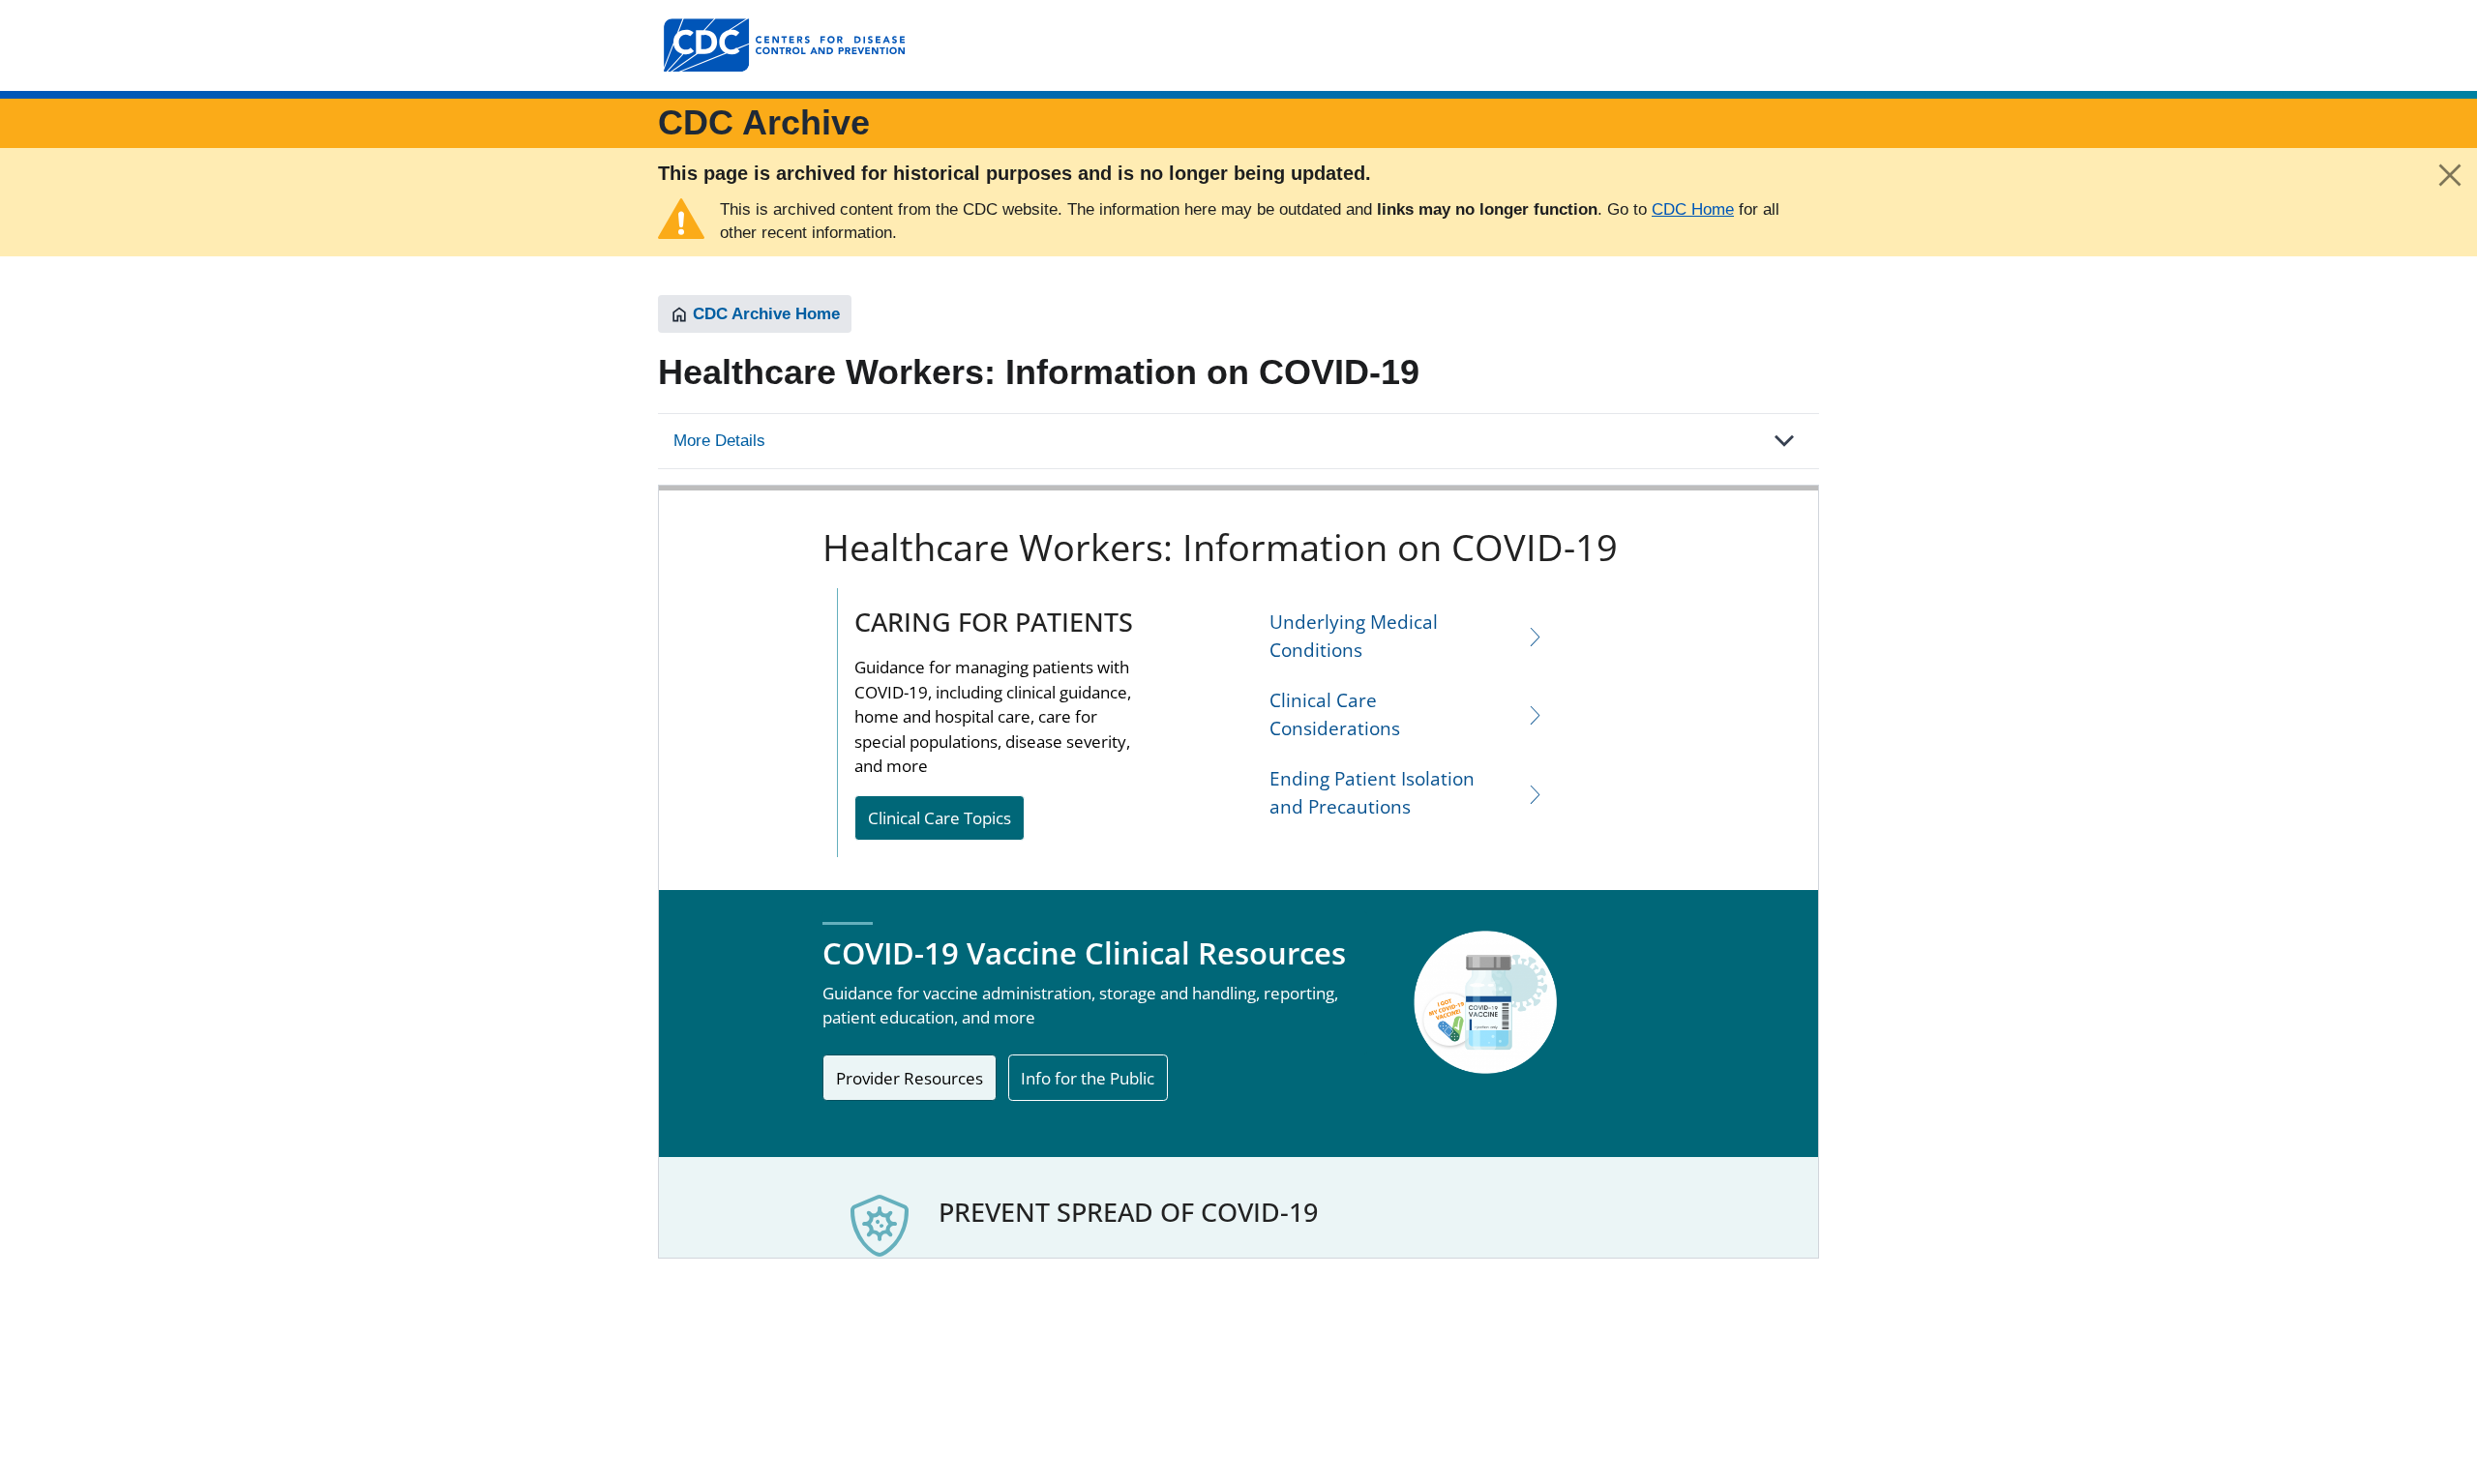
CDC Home (1693, 209)
